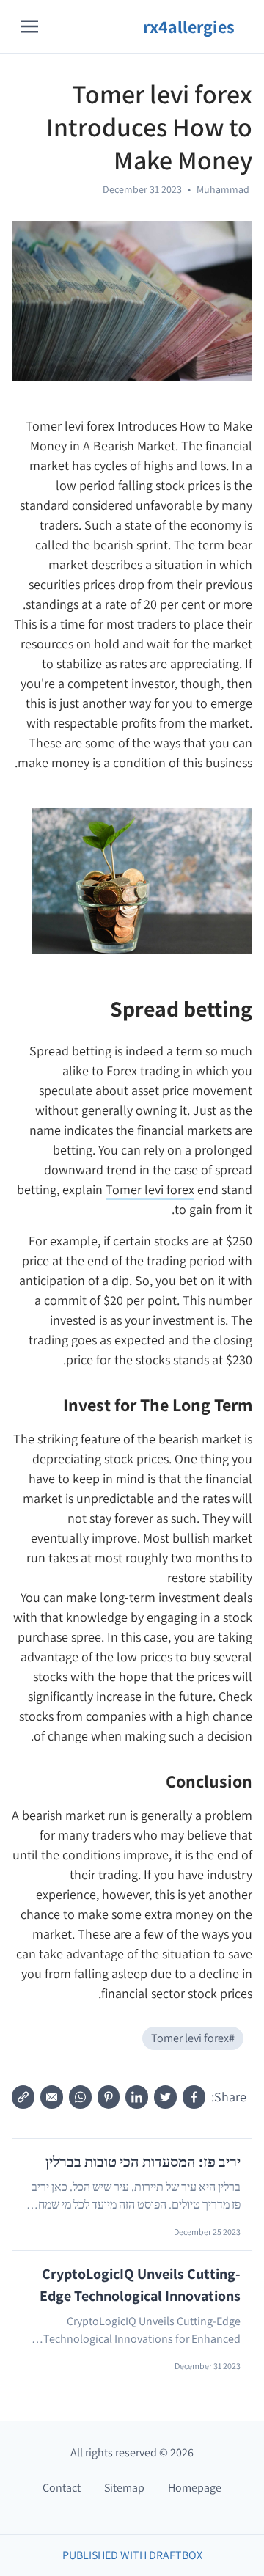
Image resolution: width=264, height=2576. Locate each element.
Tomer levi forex (150, 1189)
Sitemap (124, 2488)
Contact (62, 2488)
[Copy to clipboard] (23, 2097)
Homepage (195, 2488)
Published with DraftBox (132, 2555)
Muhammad (223, 189)
